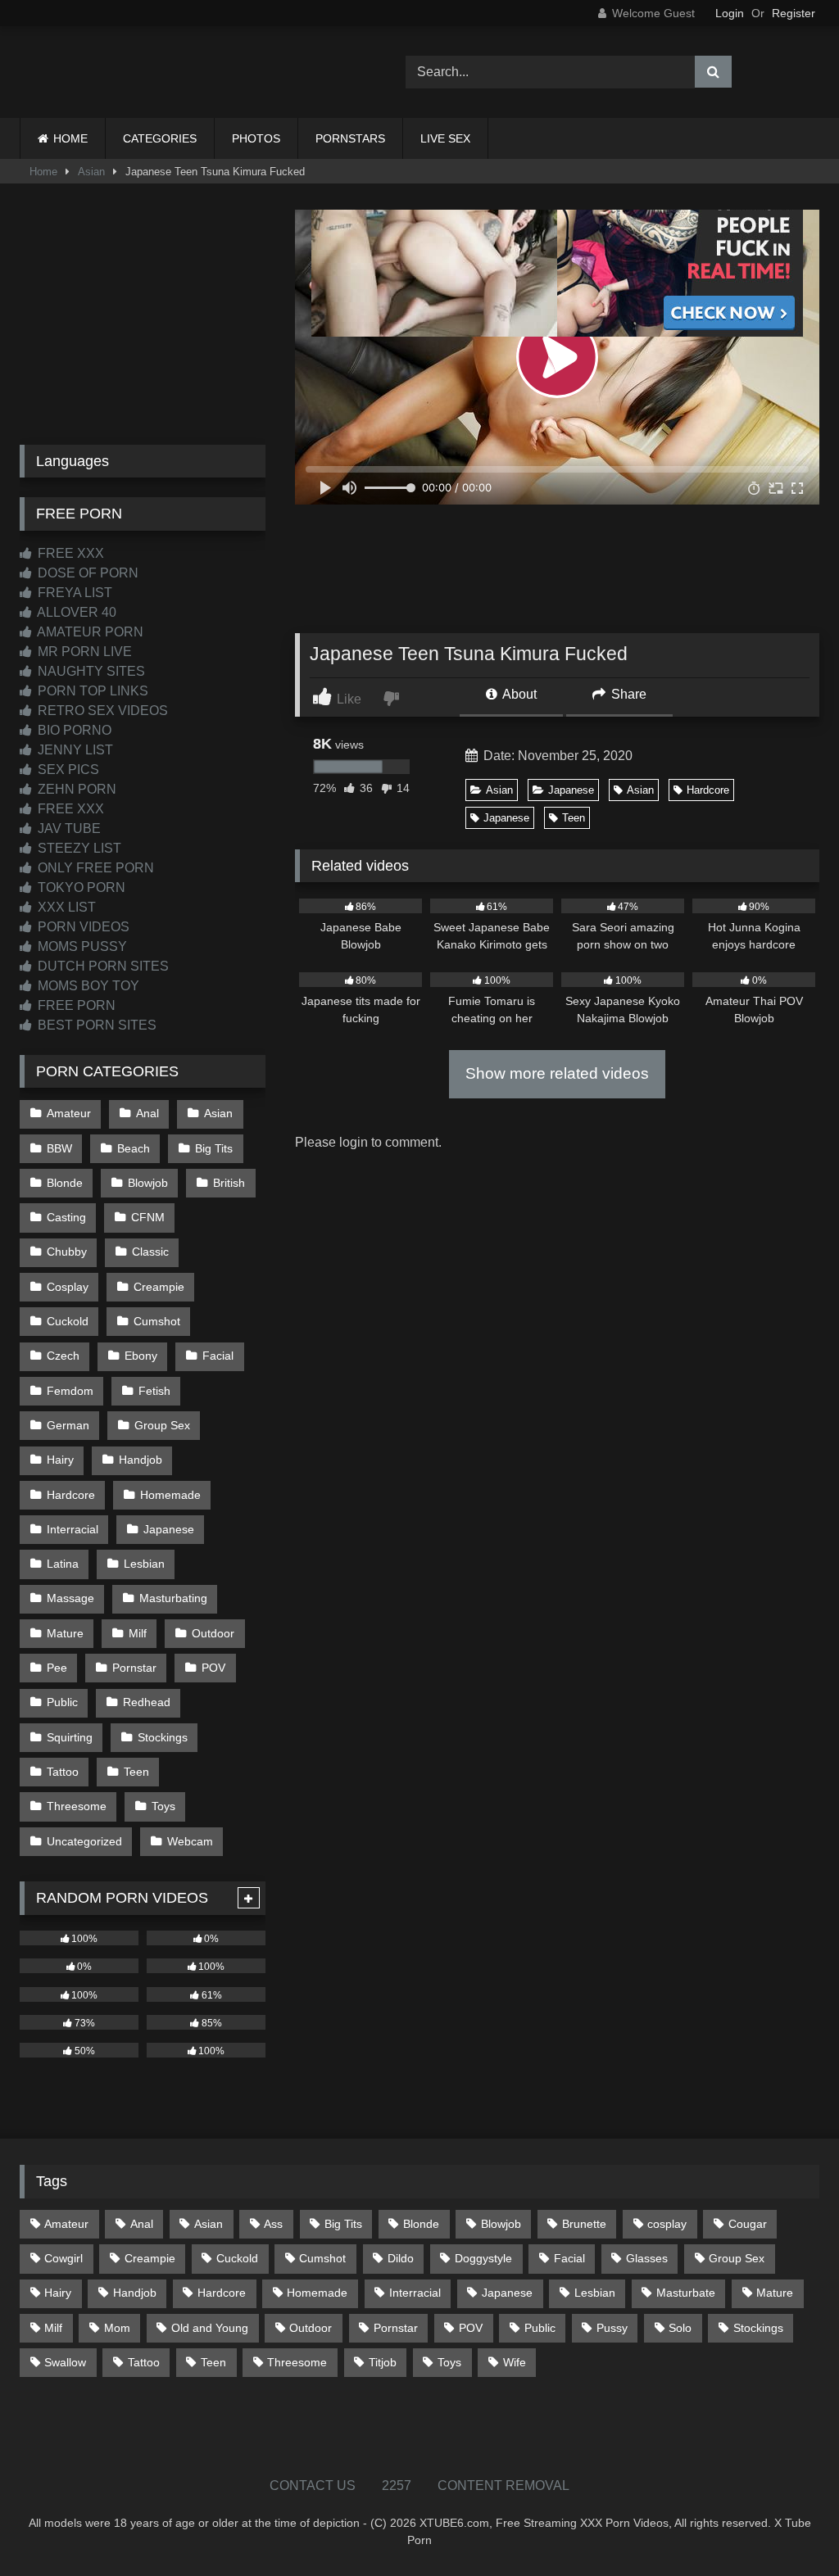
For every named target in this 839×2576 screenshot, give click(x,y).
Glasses (647, 2258)
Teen (574, 818)
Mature (65, 1633)
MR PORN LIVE (83, 652)
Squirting (70, 1737)
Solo (680, 2328)
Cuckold (68, 1321)
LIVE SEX (445, 138)
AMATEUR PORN (89, 632)
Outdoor (213, 1633)
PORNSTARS (350, 138)
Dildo (401, 2258)
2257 (397, 2485)
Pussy (612, 2328)
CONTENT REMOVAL (503, 2485)
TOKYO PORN (80, 887)
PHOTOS (256, 138)
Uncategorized (84, 1841)
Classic (150, 1252)
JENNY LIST (74, 750)
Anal (147, 1113)
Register (794, 13)
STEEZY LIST (78, 848)
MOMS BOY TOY (87, 986)
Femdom (70, 1391)
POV (213, 1668)
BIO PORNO (73, 730)
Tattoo (63, 1772)
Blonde (65, 1183)
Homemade (170, 1495)
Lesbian (144, 1564)
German (68, 1425)
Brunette (584, 2224)
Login (730, 13)
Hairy (60, 1460)
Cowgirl (63, 2258)
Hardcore (708, 790)
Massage (70, 1598)
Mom (117, 2328)
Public (62, 1702)
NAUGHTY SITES (90, 671)
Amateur (69, 1113)
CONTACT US (313, 2485)
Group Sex (162, 1425)
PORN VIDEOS (82, 927)
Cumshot (157, 1321)
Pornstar (134, 1668)
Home (43, 172)
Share (627, 694)
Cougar (748, 2224)
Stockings (163, 1737)
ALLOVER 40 (75, 612)
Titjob (383, 2362)
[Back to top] (788, 2527)
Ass (273, 2224)
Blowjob (148, 1183)
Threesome (77, 1806)
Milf (138, 1633)
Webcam (190, 1841)
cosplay (667, 2224)
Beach (134, 1148)
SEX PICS (67, 770)
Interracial (73, 1529)
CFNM (148, 1217)
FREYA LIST (73, 593)
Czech (63, 1356)
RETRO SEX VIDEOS (101, 711)
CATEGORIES (160, 138)
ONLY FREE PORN (94, 868)
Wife (515, 2362)
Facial (218, 1356)
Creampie (159, 1287)
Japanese (571, 790)
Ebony (141, 1356)
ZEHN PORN (75, 789)
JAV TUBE (68, 828)
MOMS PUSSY (81, 946)
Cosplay (68, 1287)
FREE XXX (69, 553)
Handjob (141, 1460)
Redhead (147, 1702)
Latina (63, 1564)
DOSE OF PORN (86, 573)
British (229, 1183)
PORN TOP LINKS (91, 691)
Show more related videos (557, 1073)
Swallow (65, 2362)
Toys (163, 1806)
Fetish (154, 1391)
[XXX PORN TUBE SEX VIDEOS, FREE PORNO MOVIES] (187, 72)
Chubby (67, 1252)
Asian (91, 172)
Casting (66, 1217)
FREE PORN (75, 1005)
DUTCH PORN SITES (102, 966)
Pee (57, 1668)
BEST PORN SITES (95, 1025)
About (518, 694)
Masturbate (686, 2293)
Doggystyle (483, 2258)
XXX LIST (65, 907)
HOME (70, 138)
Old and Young (210, 2328)
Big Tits (214, 1148)
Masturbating (173, 1598)
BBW (59, 1148)
